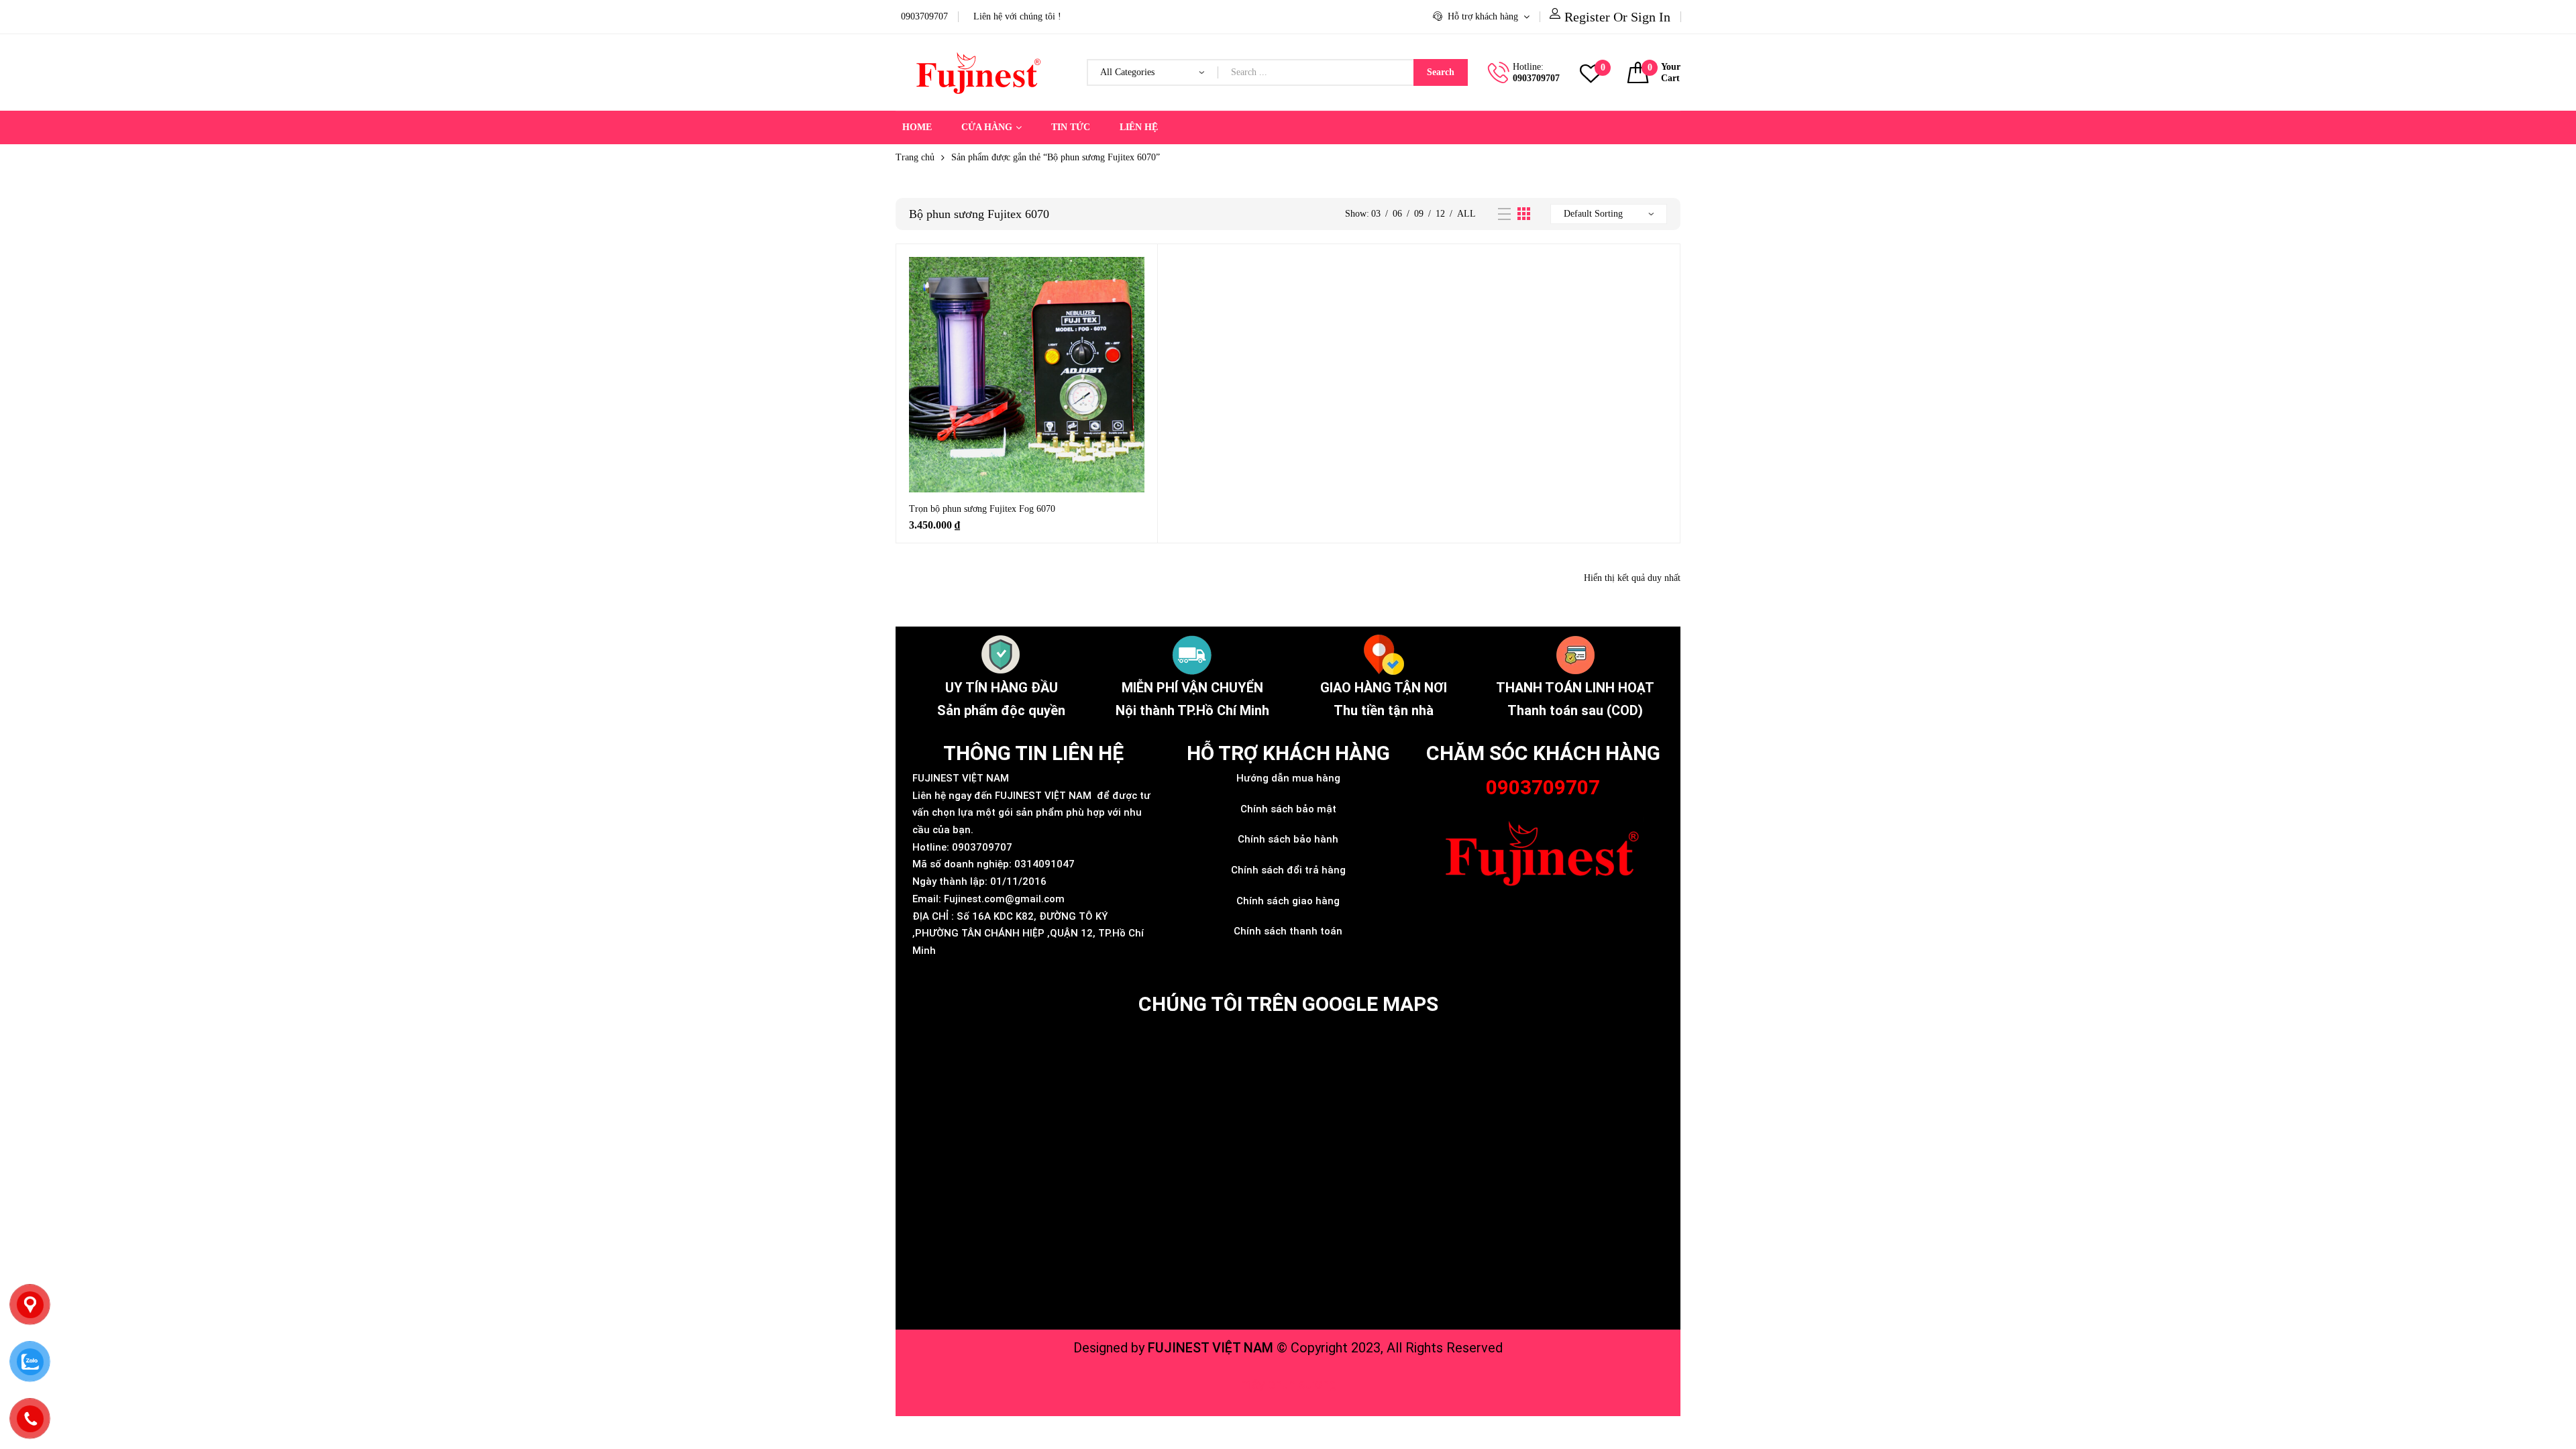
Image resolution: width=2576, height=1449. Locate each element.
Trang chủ (915, 157)
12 (1440, 214)
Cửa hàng (987, 127)
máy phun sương (1288, 1384)
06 (1397, 214)
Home (917, 127)
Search (1441, 72)
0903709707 (1536, 78)
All (1466, 214)
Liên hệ (1139, 127)
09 (1419, 214)
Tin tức (1071, 127)
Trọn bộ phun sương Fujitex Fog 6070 (982, 509)
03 (1376, 214)
